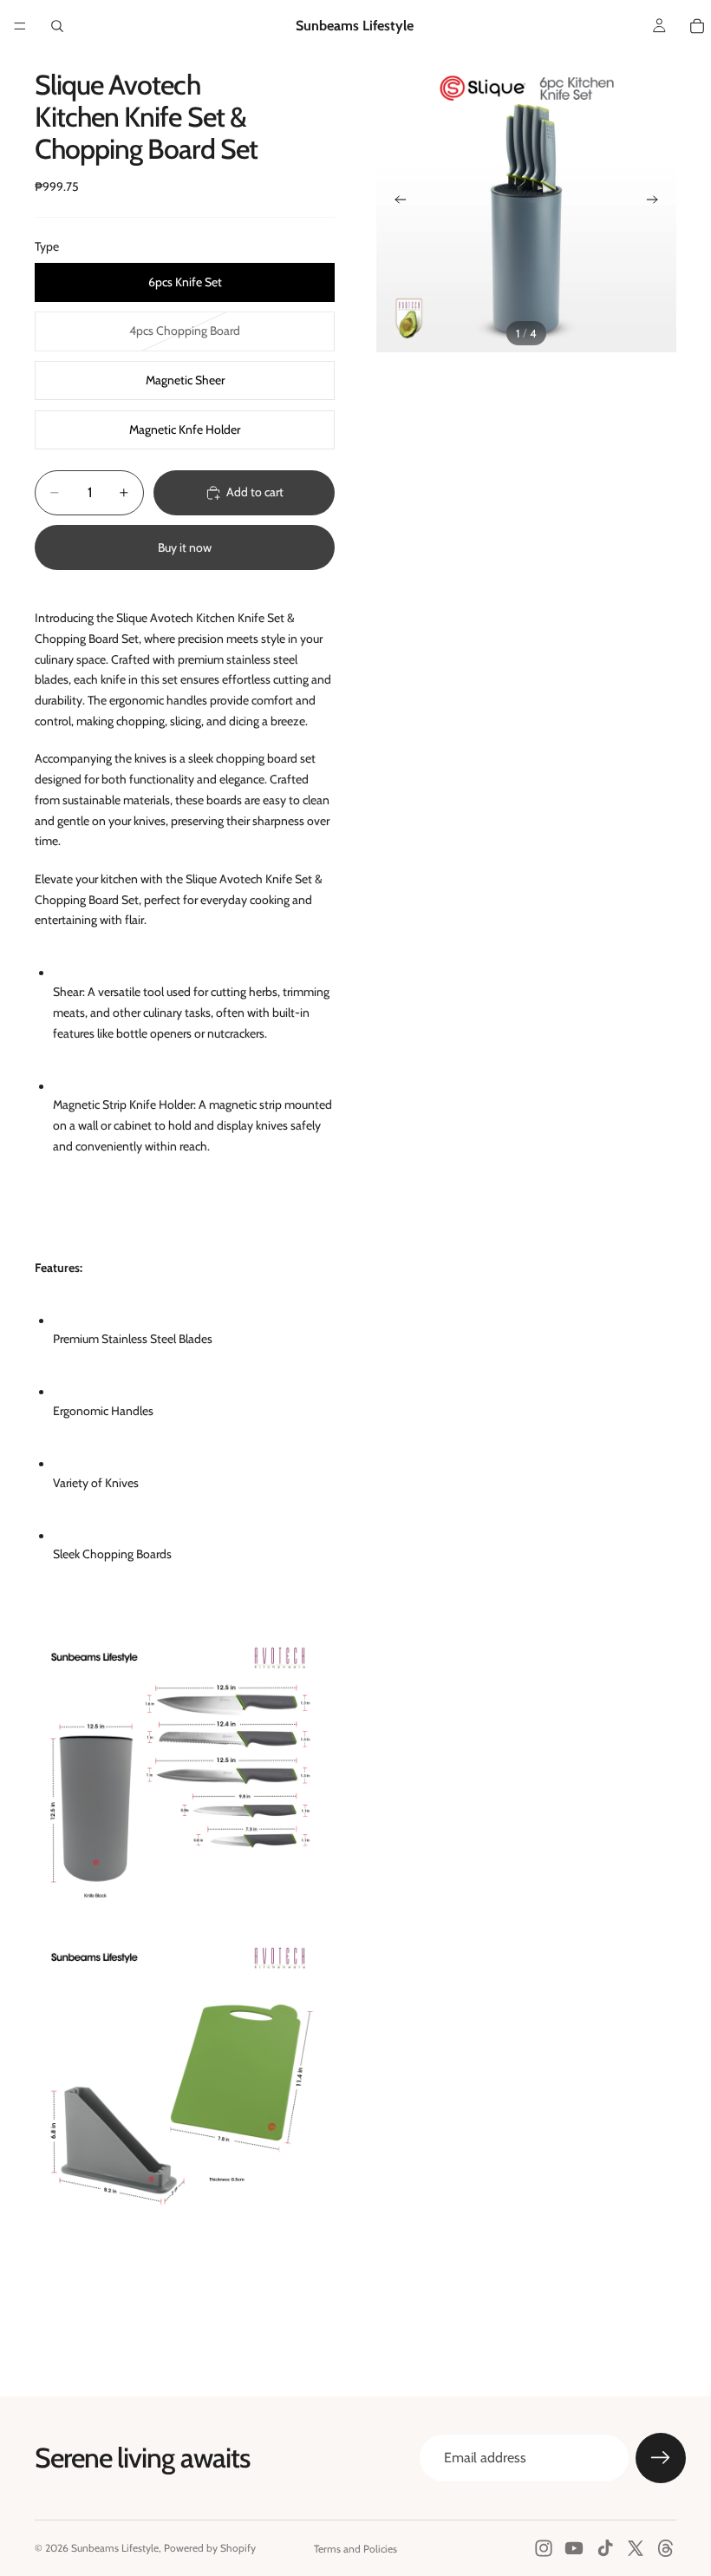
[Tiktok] (605, 2548)
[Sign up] (661, 2458)
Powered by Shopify (210, 2548)
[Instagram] (544, 2548)
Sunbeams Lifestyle (115, 2548)
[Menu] (20, 26)
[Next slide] (657, 202)
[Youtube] (574, 2548)
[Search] (57, 26)
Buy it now (185, 547)
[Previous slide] (395, 202)
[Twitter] (636, 2548)
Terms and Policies (355, 2549)
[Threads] (666, 2548)
